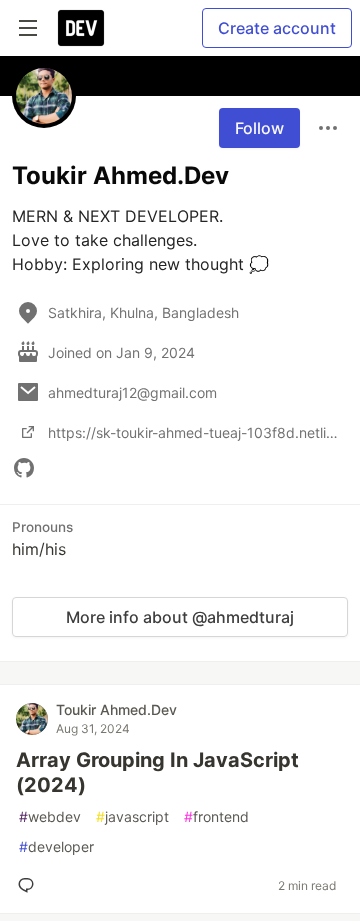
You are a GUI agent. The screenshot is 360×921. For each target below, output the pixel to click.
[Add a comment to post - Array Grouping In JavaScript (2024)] (30, 885)
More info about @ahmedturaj (180, 617)
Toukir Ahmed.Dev (116, 709)
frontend (216, 816)
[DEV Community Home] (81, 28)
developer (56, 846)
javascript (132, 816)
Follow (259, 128)
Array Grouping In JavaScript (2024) (157, 772)
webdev (50, 816)
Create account (277, 28)
